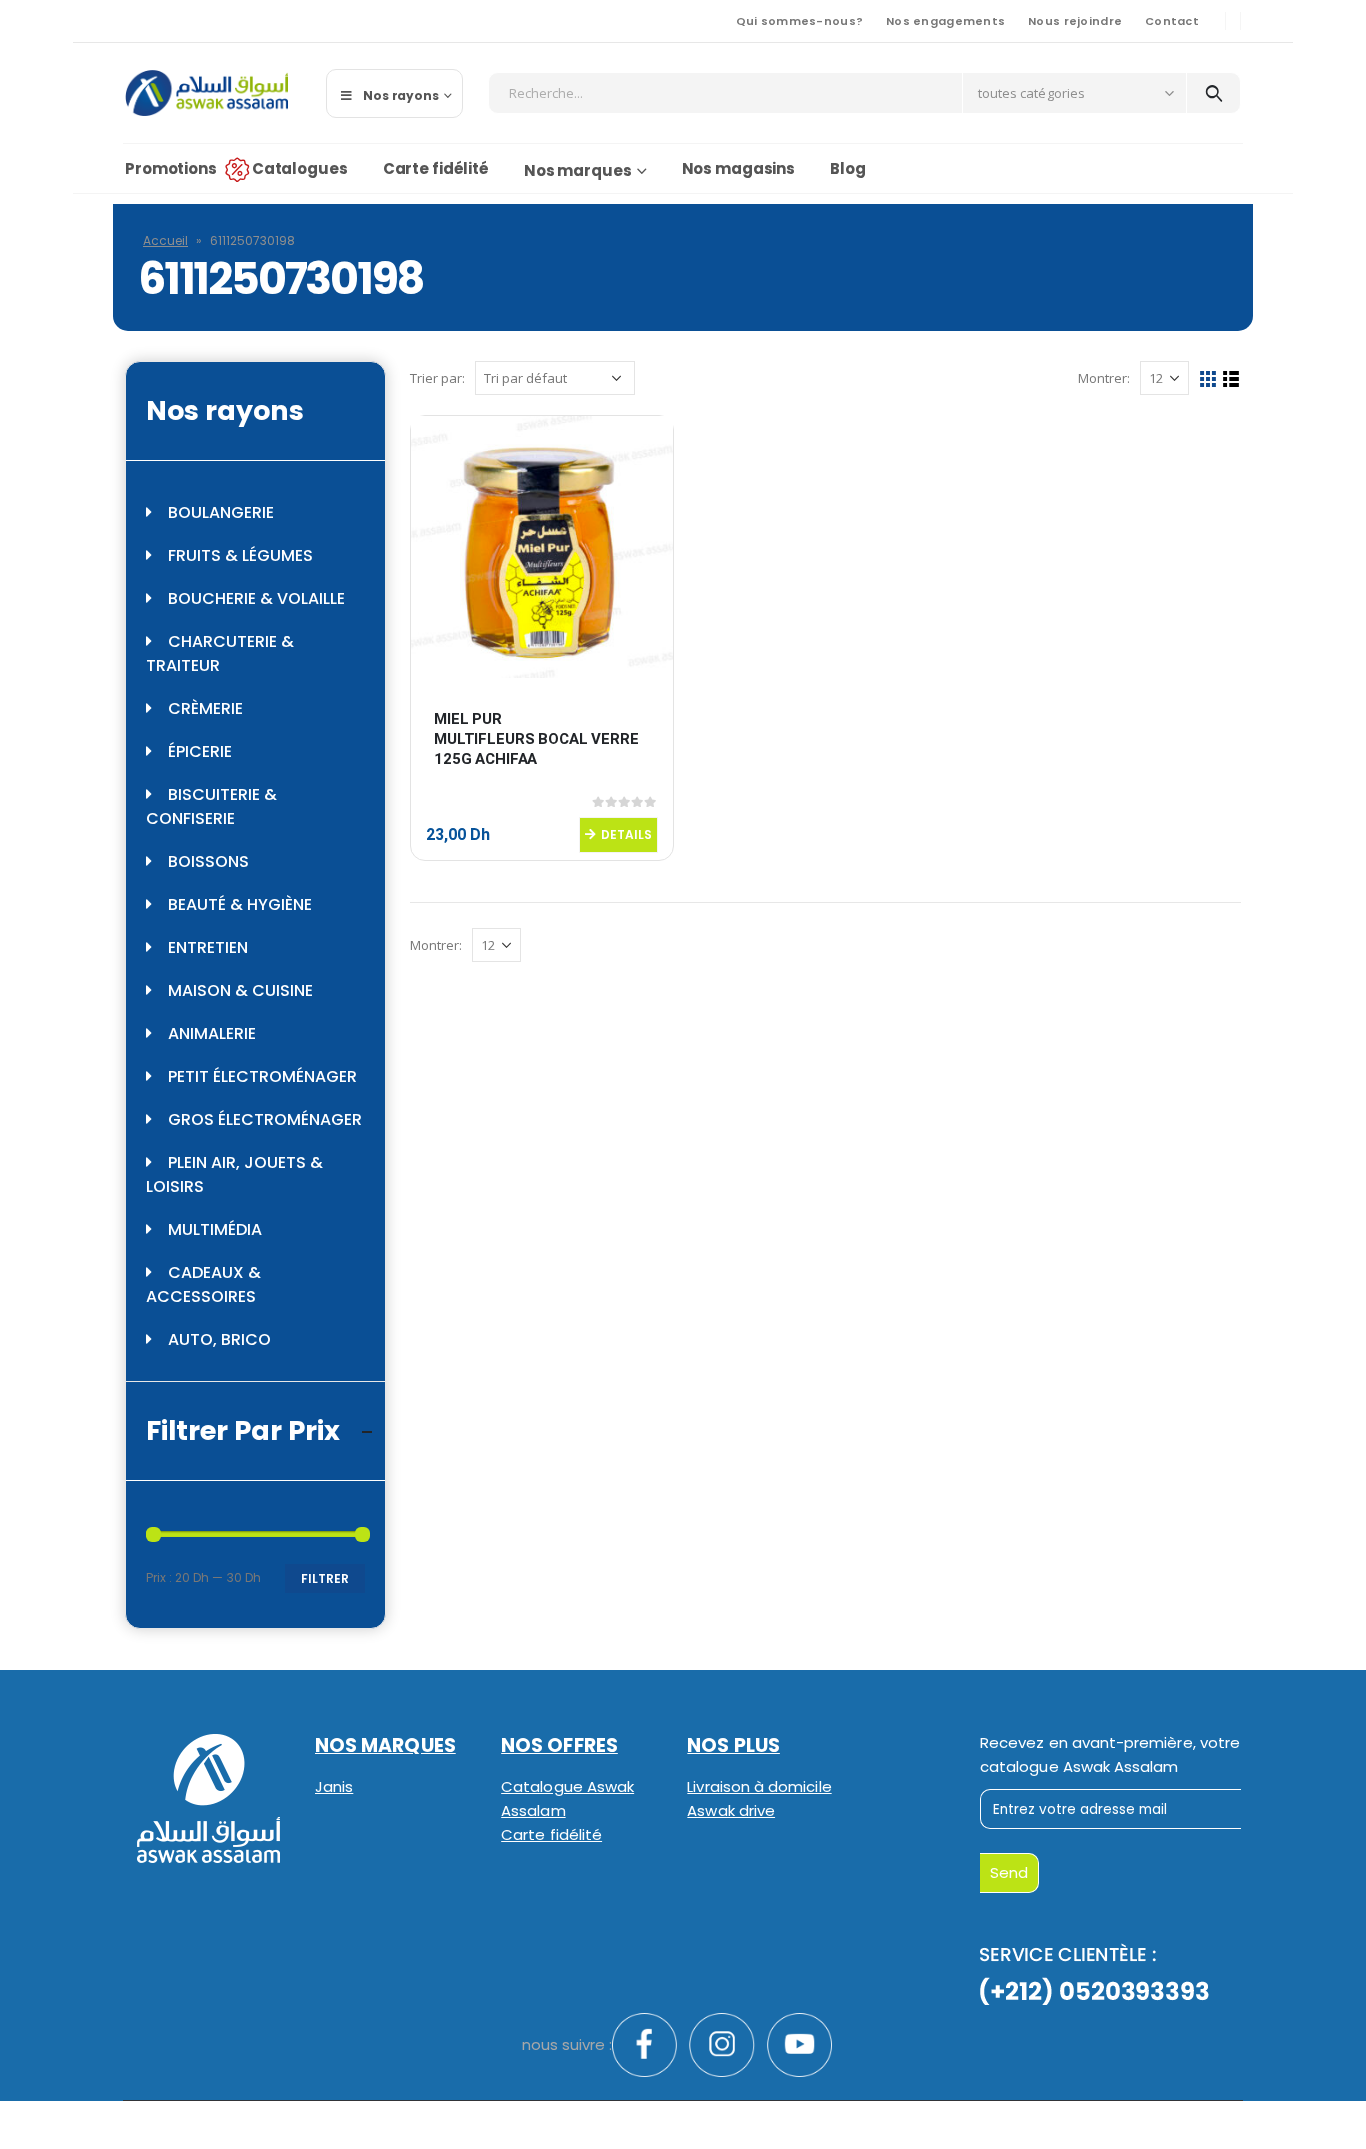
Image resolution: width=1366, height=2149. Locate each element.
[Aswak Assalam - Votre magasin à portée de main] (206, 93)
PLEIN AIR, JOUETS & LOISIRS (234, 1174)
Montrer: (1104, 378)
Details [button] (626, 834)
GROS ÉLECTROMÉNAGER (265, 1119)
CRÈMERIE (205, 708)
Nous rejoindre (1075, 21)
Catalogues (300, 168)
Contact (1172, 21)
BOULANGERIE (221, 512)
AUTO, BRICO (219, 1339)
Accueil (165, 240)
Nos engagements (945, 21)
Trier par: (437, 378)
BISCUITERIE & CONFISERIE (211, 806)
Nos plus (733, 1745)
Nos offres (559, 1745)
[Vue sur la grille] (1208, 379)
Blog (848, 168)
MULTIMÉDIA (215, 1229)
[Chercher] (1213, 93)
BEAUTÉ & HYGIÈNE (240, 904)
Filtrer (325, 1578)
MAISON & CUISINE (240, 990)
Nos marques (578, 170)
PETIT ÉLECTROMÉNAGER (262, 1076)
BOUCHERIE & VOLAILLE (256, 598)
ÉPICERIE (200, 751)
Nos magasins (739, 168)
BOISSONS (208, 861)
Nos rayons (401, 95)
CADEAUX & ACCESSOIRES (203, 1284)
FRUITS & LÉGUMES (240, 555)
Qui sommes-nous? (799, 21)
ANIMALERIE (212, 1033)
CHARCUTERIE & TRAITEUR (220, 653)
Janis (334, 1786)
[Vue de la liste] (1231, 379)
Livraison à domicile (759, 1786)
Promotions (171, 168)
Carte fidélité (436, 168)
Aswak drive (731, 1810)
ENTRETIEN (208, 947)
